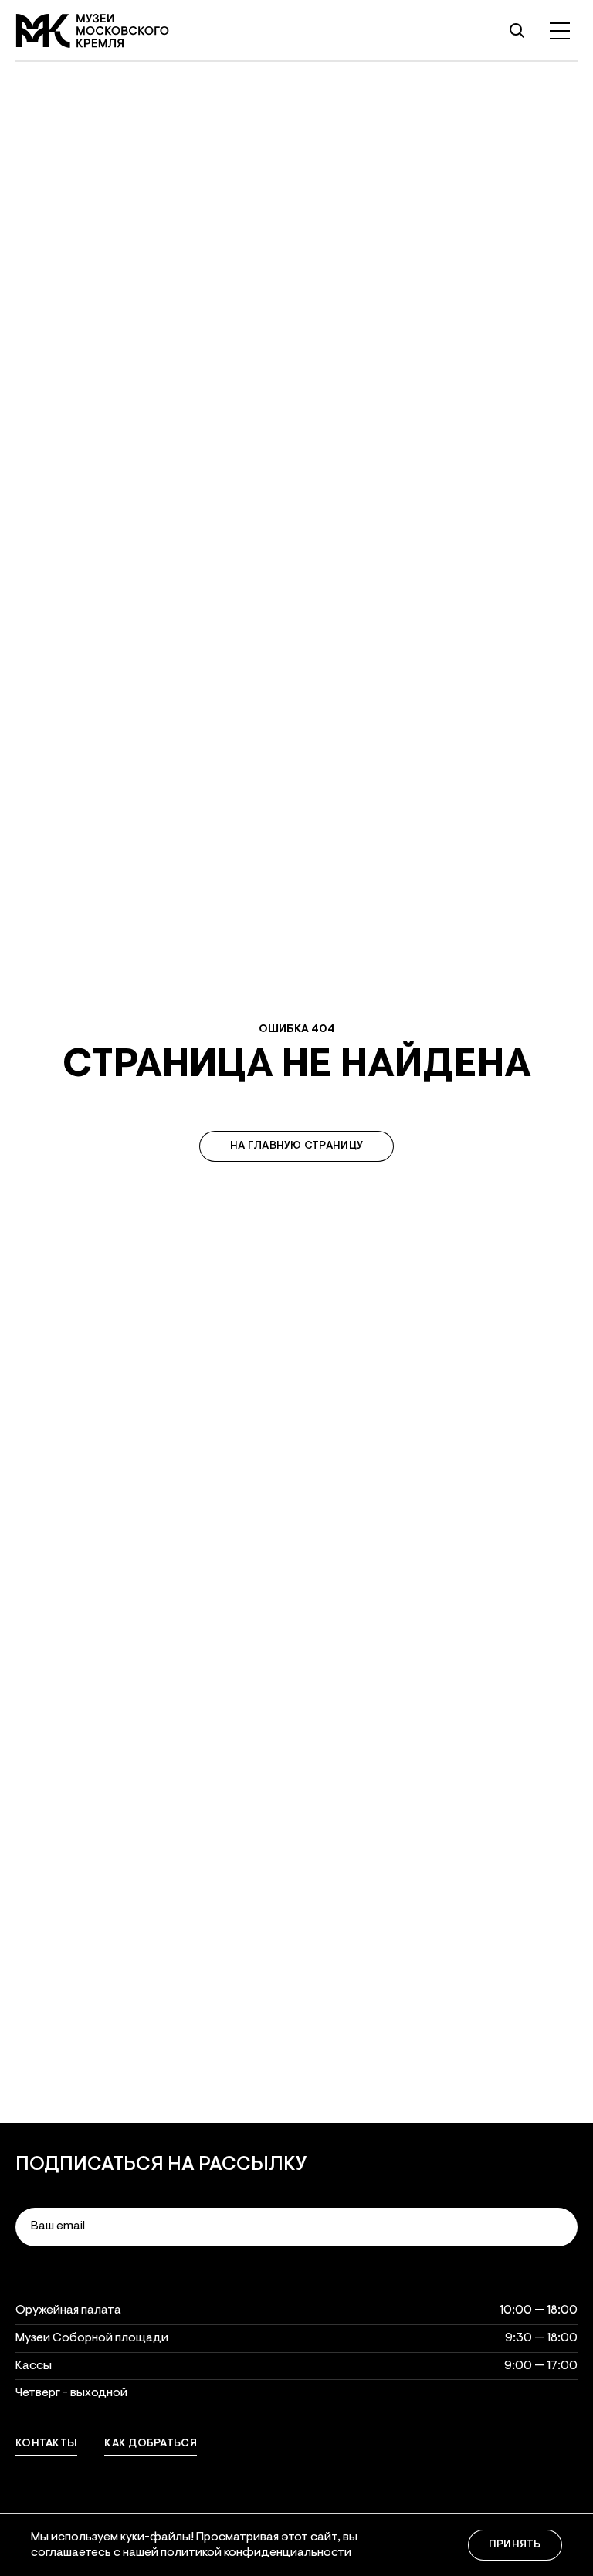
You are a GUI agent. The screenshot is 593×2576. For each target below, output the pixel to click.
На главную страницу (296, 1146)
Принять (515, 2545)
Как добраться (151, 2444)
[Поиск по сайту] (517, 31)
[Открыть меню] (560, 31)
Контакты (46, 2444)
